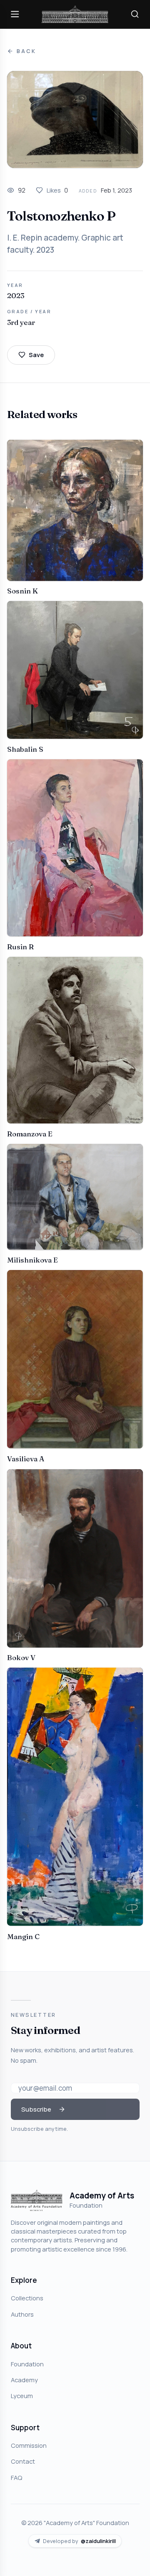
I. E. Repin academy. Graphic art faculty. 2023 (65, 244)
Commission (29, 2445)
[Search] (135, 14)
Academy (24, 2380)
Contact (23, 2461)
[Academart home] (75, 14)
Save (36, 355)
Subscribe (36, 2109)
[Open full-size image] (75, 119)
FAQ (16, 2477)
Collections (27, 2298)
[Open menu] (15, 14)
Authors (22, 2314)
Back (26, 51)
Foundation (27, 2364)
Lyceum (22, 2396)
